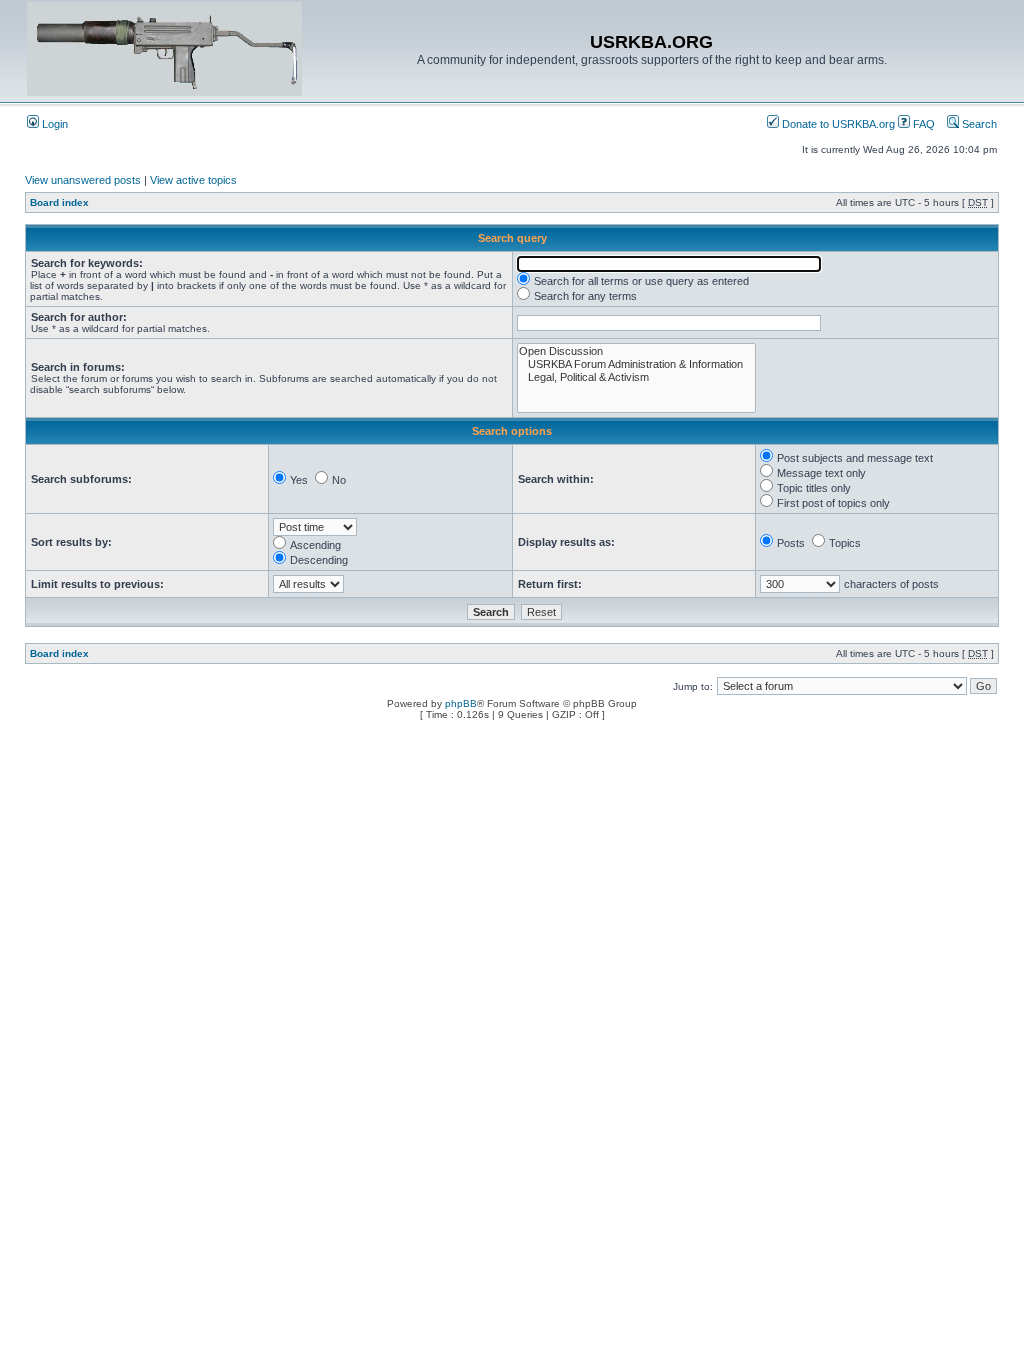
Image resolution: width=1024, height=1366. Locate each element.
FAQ (922, 124)
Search (978, 124)
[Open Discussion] (636, 351)
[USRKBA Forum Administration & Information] (636, 364)
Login (53, 124)
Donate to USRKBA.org (837, 124)
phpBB (461, 703)
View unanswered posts (83, 180)
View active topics (193, 180)
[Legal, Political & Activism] (636, 377)
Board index (59, 202)
